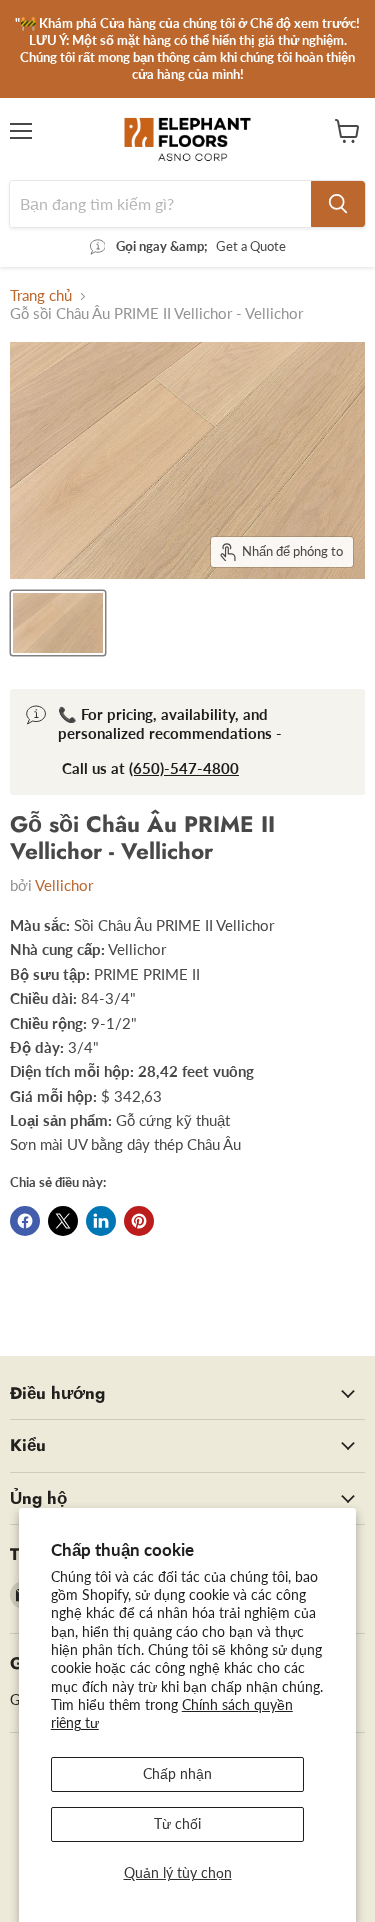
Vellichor (64, 885)
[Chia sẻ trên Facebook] (25, 1221)
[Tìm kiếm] (338, 204)
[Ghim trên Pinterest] (139, 1221)
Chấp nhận (177, 1773)
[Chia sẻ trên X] (63, 1221)
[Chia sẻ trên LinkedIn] (101, 1221)
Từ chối (177, 1823)
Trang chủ (41, 295)
